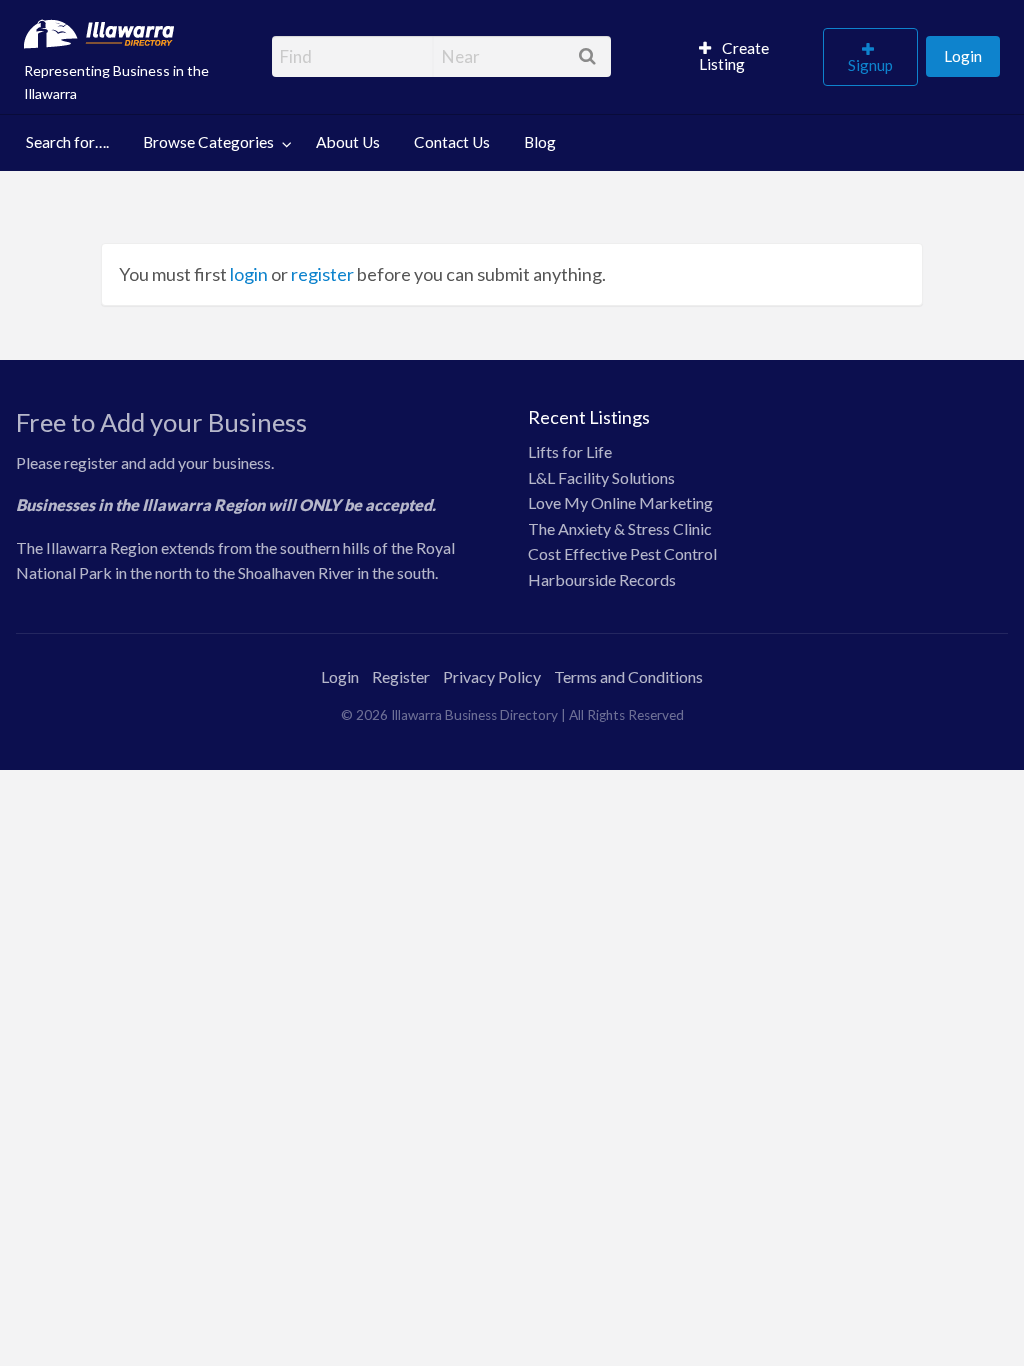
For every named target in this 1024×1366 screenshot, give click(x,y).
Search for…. (67, 142)
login (249, 274)
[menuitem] (752, 57)
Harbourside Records (602, 579)
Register (401, 676)
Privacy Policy (492, 676)
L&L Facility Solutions (601, 477)
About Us (348, 142)
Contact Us (452, 142)
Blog (540, 142)
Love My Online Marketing (620, 502)
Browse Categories (208, 142)
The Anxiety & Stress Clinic (620, 528)
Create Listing (734, 56)
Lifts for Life (570, 451)
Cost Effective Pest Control (622, 553)
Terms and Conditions (628, 676)
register (322, 274)
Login (963, 56)
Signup (870, 65)
